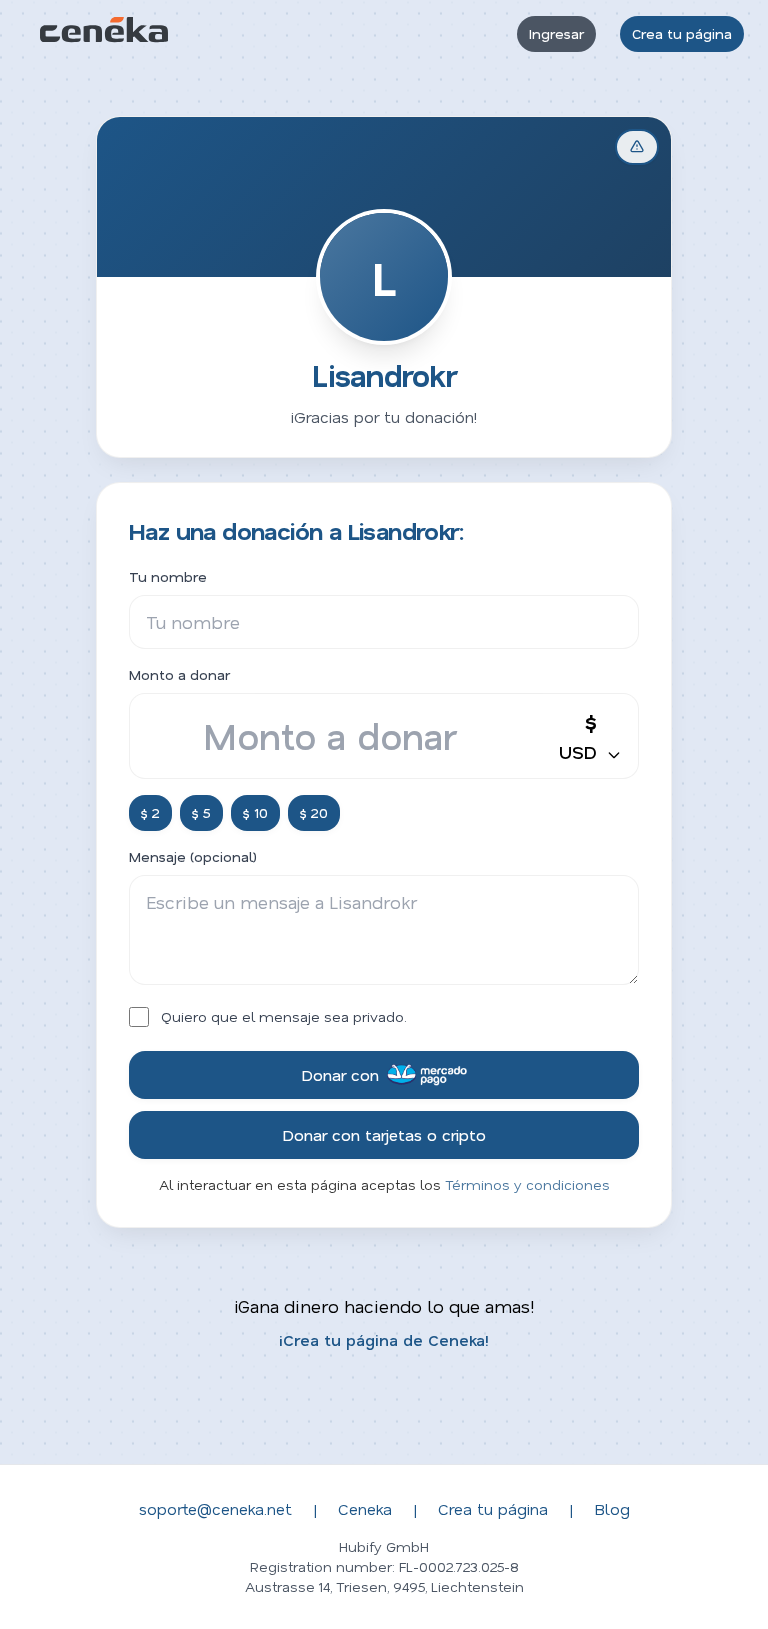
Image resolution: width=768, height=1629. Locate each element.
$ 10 (255, 812)
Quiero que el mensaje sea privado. (284, 1016)
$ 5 (201, 812)
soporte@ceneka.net (215, 1508)
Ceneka (365, 1508)
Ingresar (556, 33)
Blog (612, 1508)
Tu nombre (168, 576)
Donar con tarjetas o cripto (384, 1134)
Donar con (340, 1074)
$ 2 (150, 812)
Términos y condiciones (527, 1184)
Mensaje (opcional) (193, 856)
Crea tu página (682, 33)
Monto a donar (179, 674)
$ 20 (314, 812)
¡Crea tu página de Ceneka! (384, 1339)
